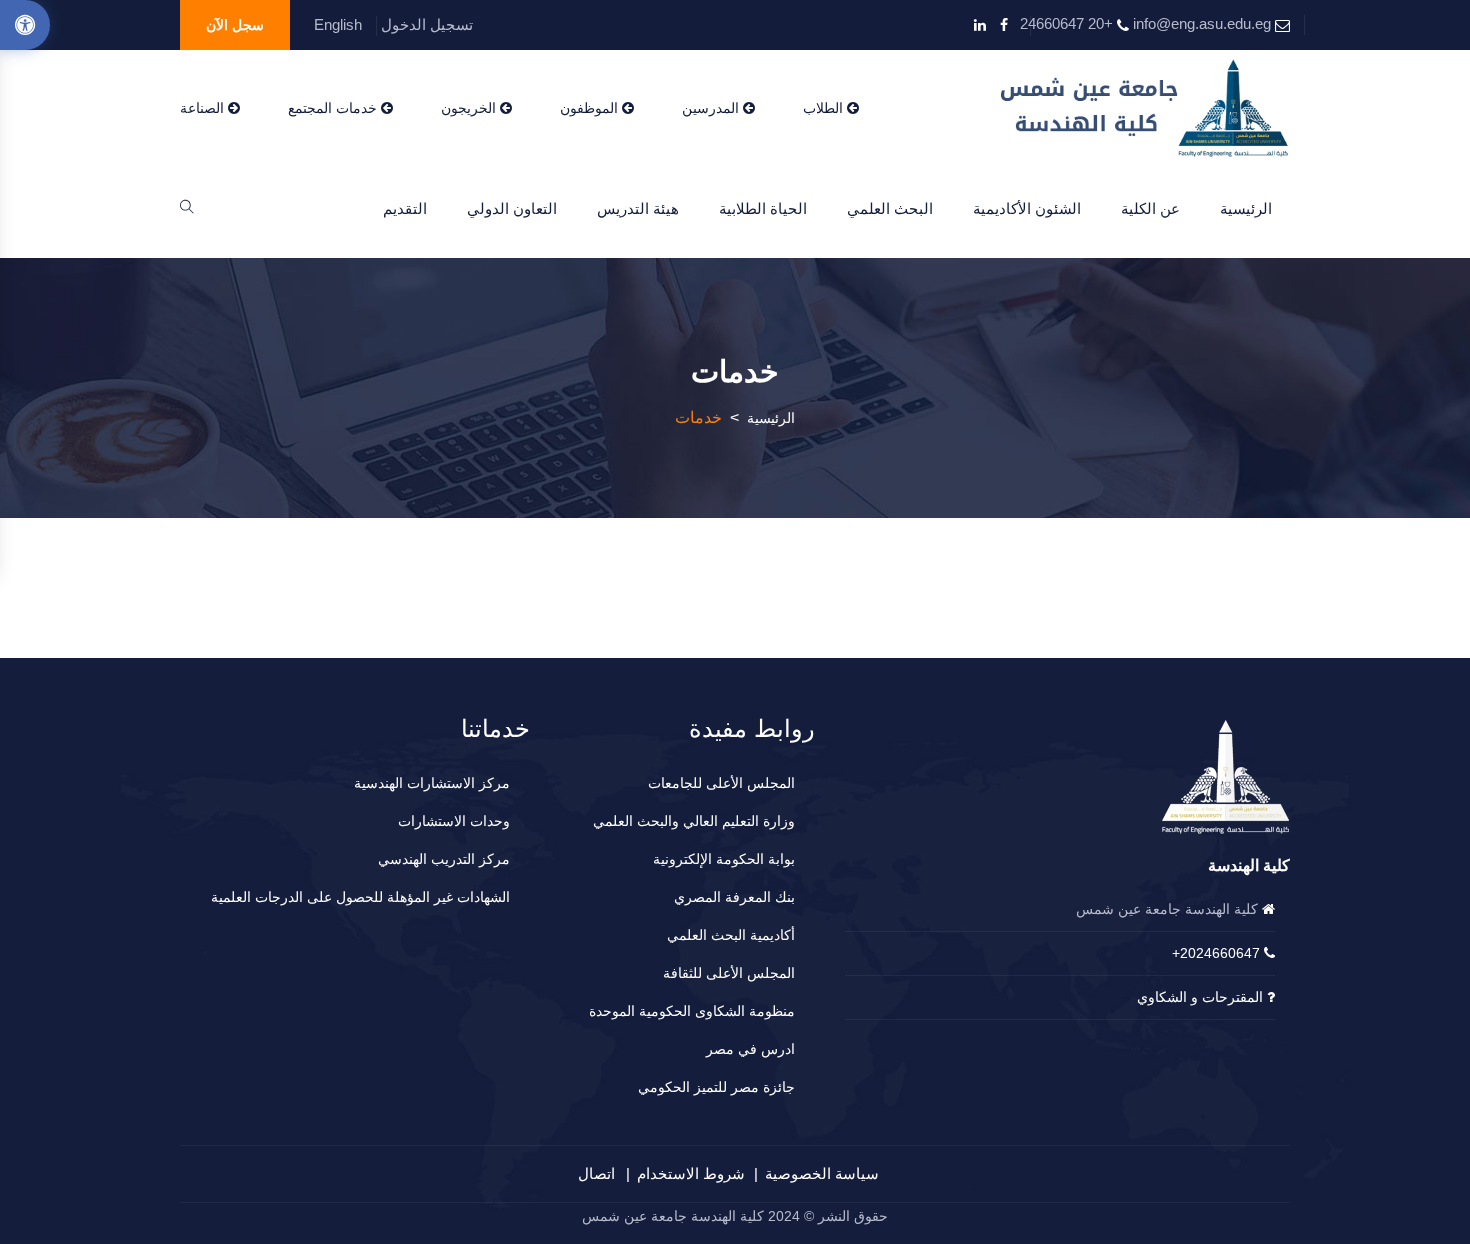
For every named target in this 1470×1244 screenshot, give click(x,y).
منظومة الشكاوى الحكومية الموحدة (692, 1011)
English (338, 24)
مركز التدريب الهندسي (444, 859)
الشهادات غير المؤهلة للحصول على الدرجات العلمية (360, 897)
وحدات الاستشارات (454, 821)
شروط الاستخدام (691, 1173)
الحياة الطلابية (763, 208)
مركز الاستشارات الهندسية (432, 783)
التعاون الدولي (512, 208)
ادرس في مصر (750, 1049)
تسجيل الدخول (427, 24)
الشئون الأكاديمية (1027, 208)
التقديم (405, 208)
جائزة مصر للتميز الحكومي (716, 1087)
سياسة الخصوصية (822, 1173)
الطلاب (825, 108)
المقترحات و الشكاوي (1200, 997)
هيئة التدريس (638, 208)
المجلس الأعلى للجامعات (721, 783)
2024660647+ (1216, 953)
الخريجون (470, 108)
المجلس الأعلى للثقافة (729, 973)
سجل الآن (235, 25)
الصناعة (204, 108)
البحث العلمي (890, 208)
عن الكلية (1150, 208)
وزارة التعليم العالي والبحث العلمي (694, 821)
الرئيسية (1246, 208)
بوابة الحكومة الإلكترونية (724, 859)
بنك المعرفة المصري (734, 897)
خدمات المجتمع (334, 108)
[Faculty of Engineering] (1145, 108)
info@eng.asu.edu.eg (1202, 23)
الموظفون (591, 108)
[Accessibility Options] (25, 25)
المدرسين (712, 108)
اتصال (596, 1173)
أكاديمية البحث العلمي (731, 935)
